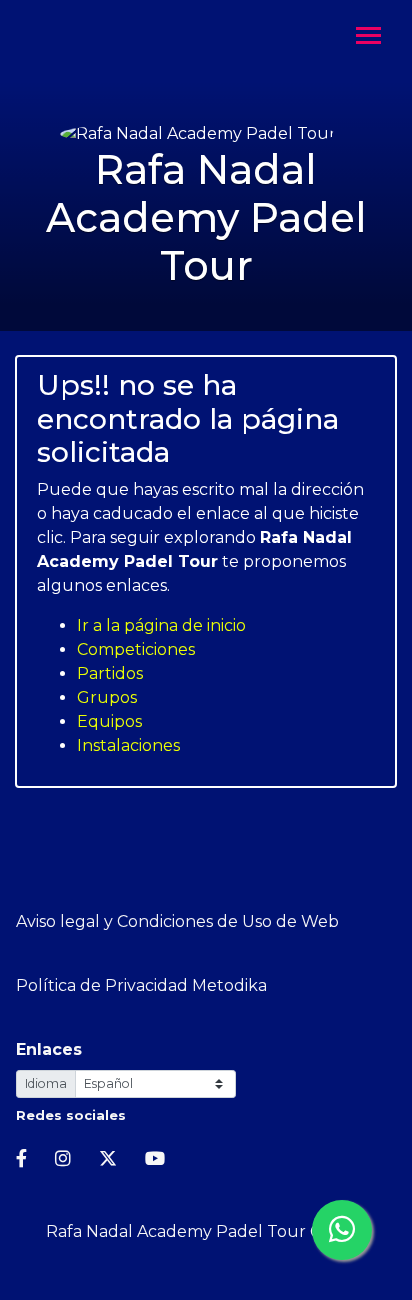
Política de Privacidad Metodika (141, 985)
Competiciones (136, 649)
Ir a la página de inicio (161, 625)
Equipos (109, 721)
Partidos (110, 673)
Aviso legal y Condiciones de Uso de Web (177, 921)
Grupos (107, 697)
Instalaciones (128, 745)
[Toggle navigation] (368, 37)
